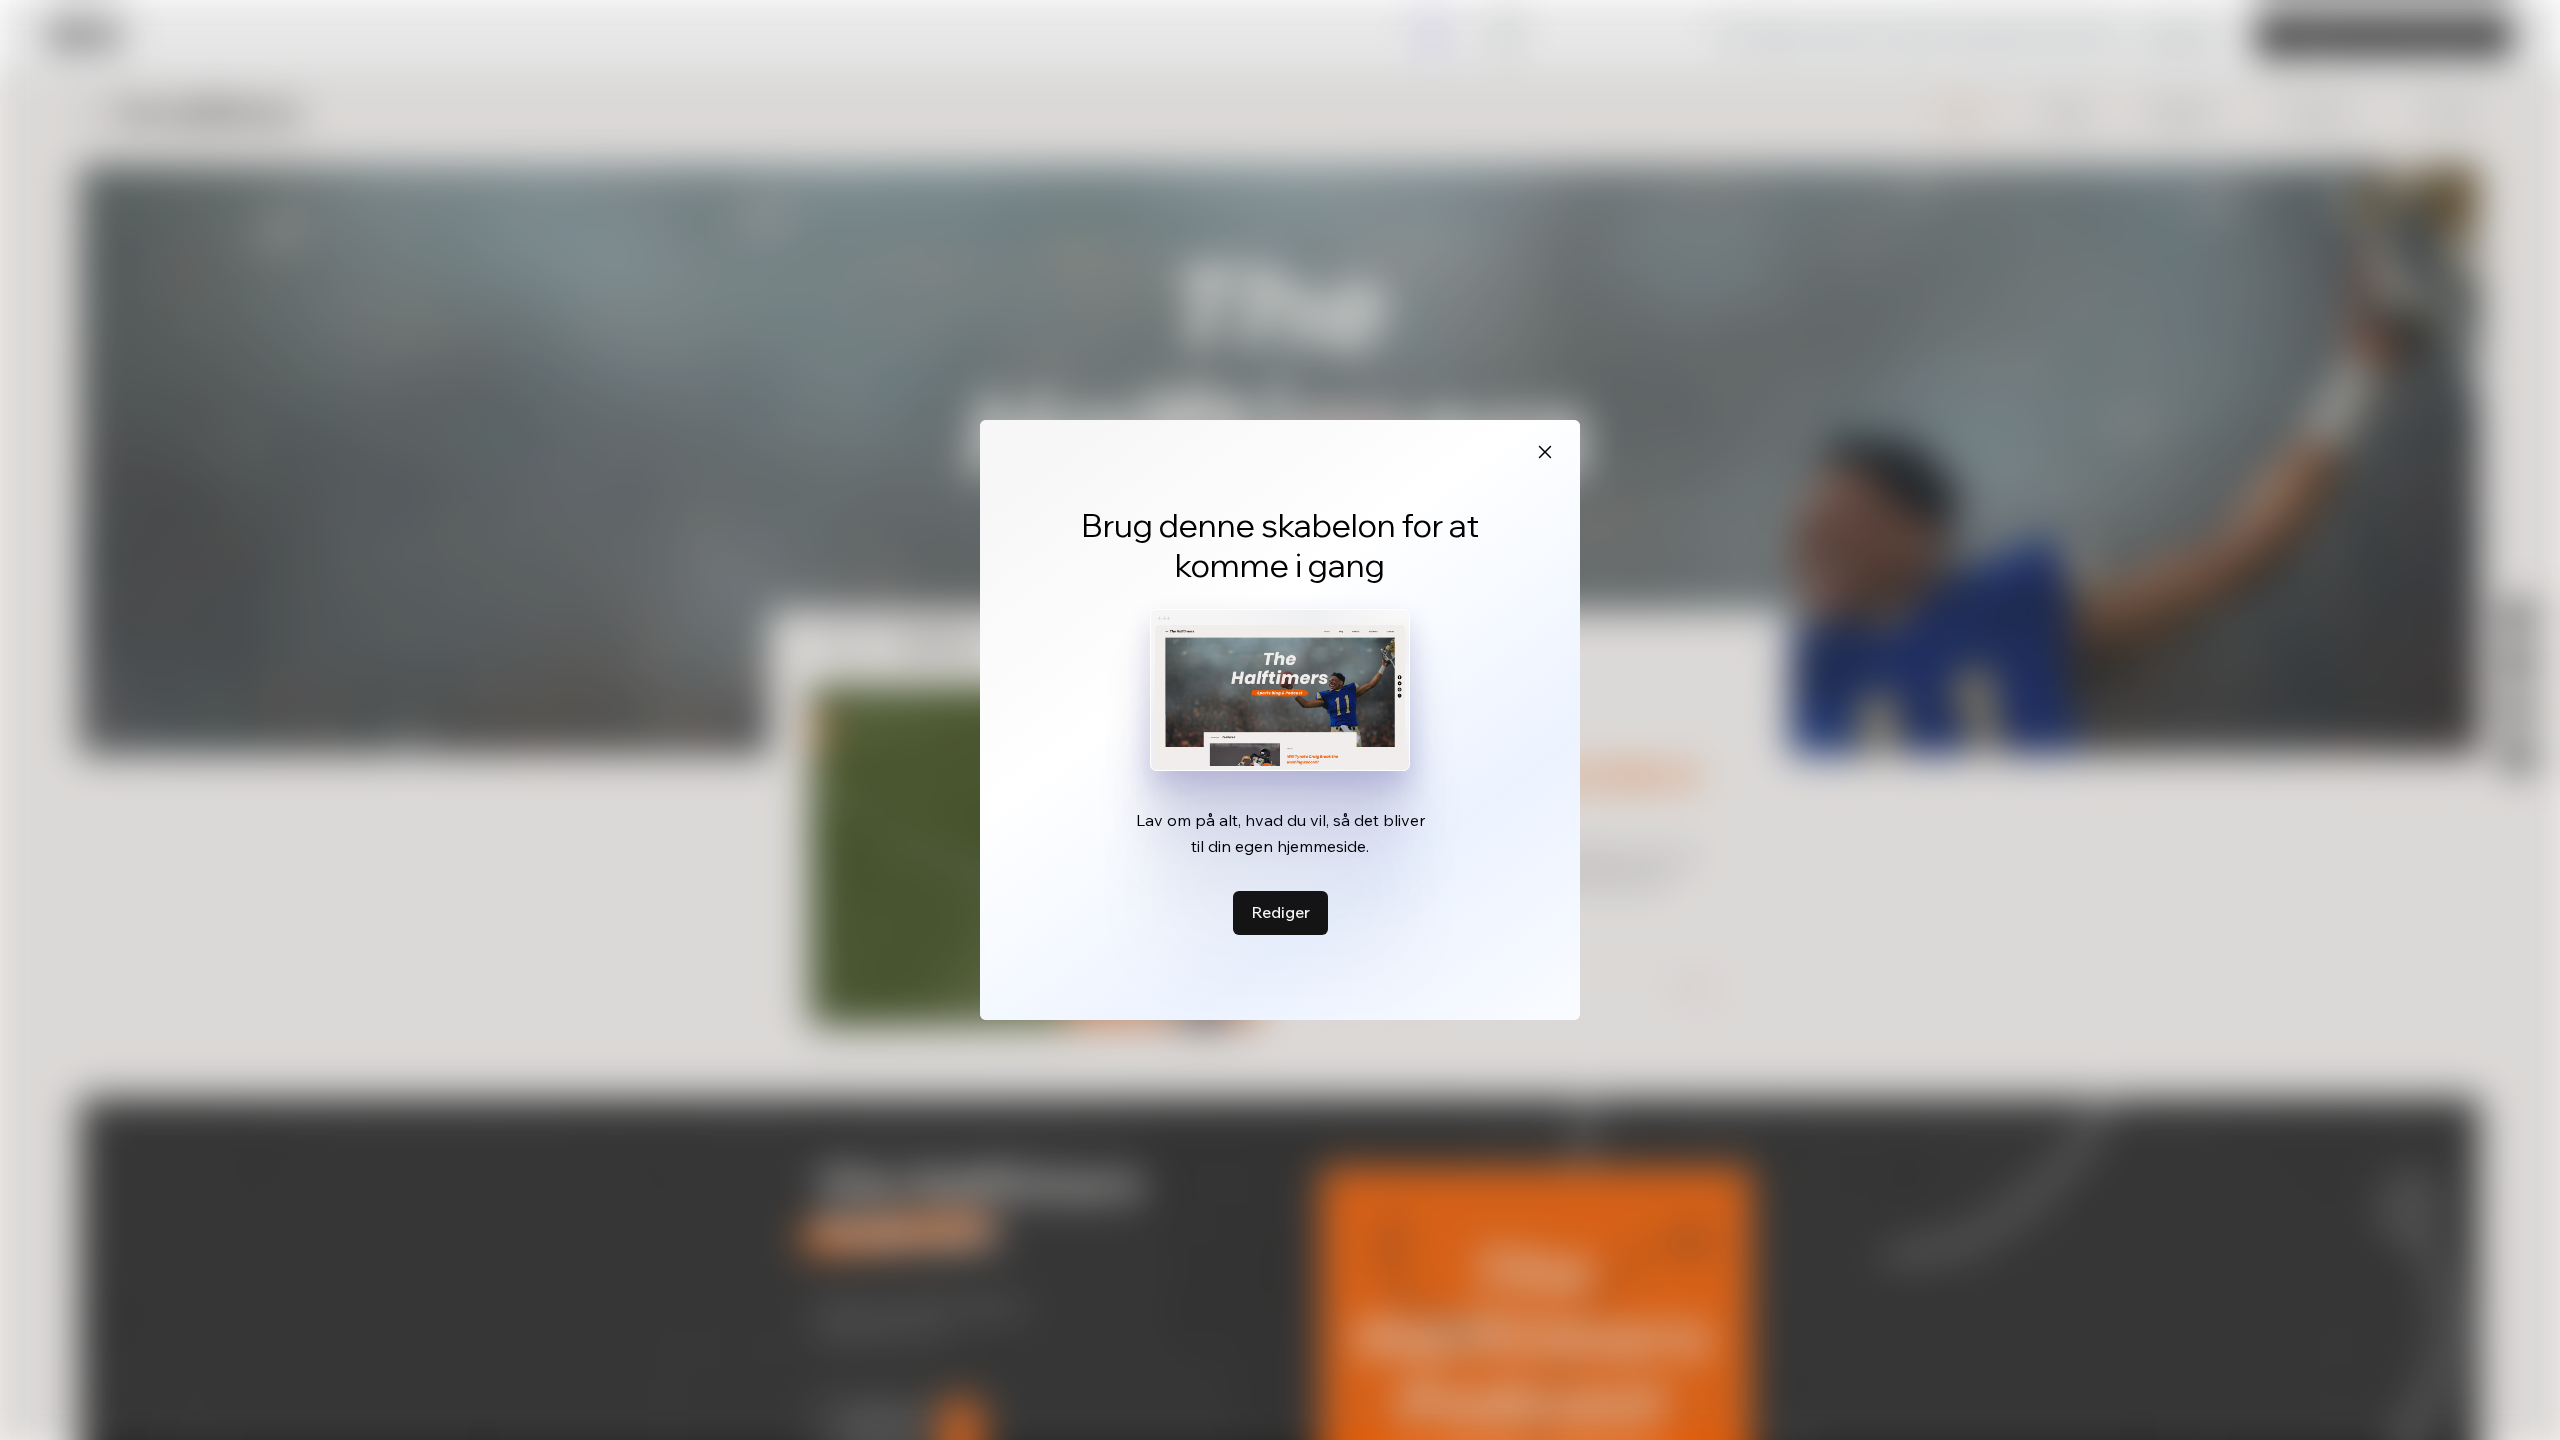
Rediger (1280, 912)
